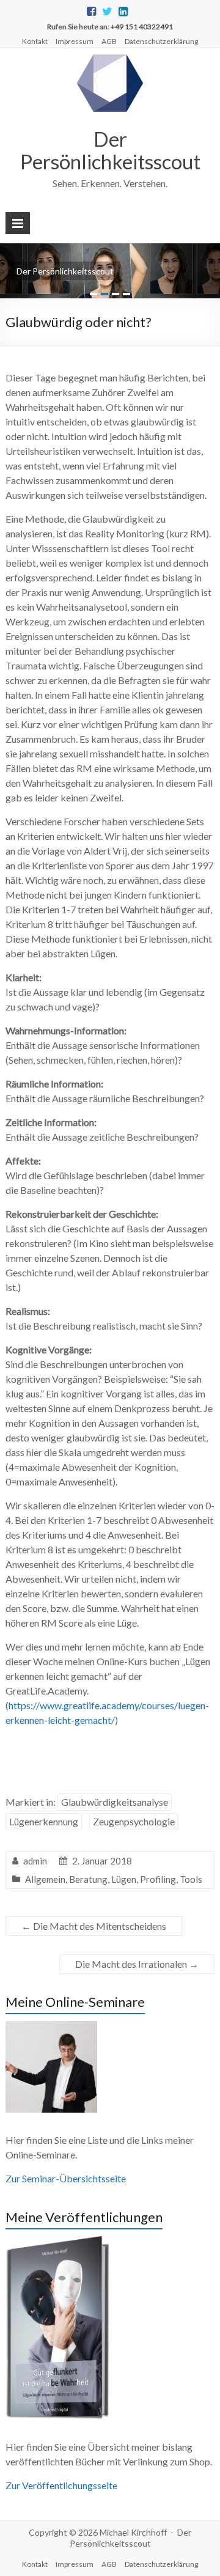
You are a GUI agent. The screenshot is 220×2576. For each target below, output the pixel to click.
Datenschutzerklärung (161, 41)
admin (35, 1861)
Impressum (75, 41)
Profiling (158, 1879)
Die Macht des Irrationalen (137, 1964)
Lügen (124, 1879)
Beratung (88, 1879)
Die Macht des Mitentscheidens (94, 1926)
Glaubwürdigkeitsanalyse (115, 1802)
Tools (191, 1879)
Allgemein (45, 1879)
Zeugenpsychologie (134, 1821)
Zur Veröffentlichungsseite (61, 2485)
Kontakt (35, 41)
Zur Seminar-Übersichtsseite (66, 2178)
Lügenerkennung (44, 1821)
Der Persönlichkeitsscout (110, 150)
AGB (109, 41)
